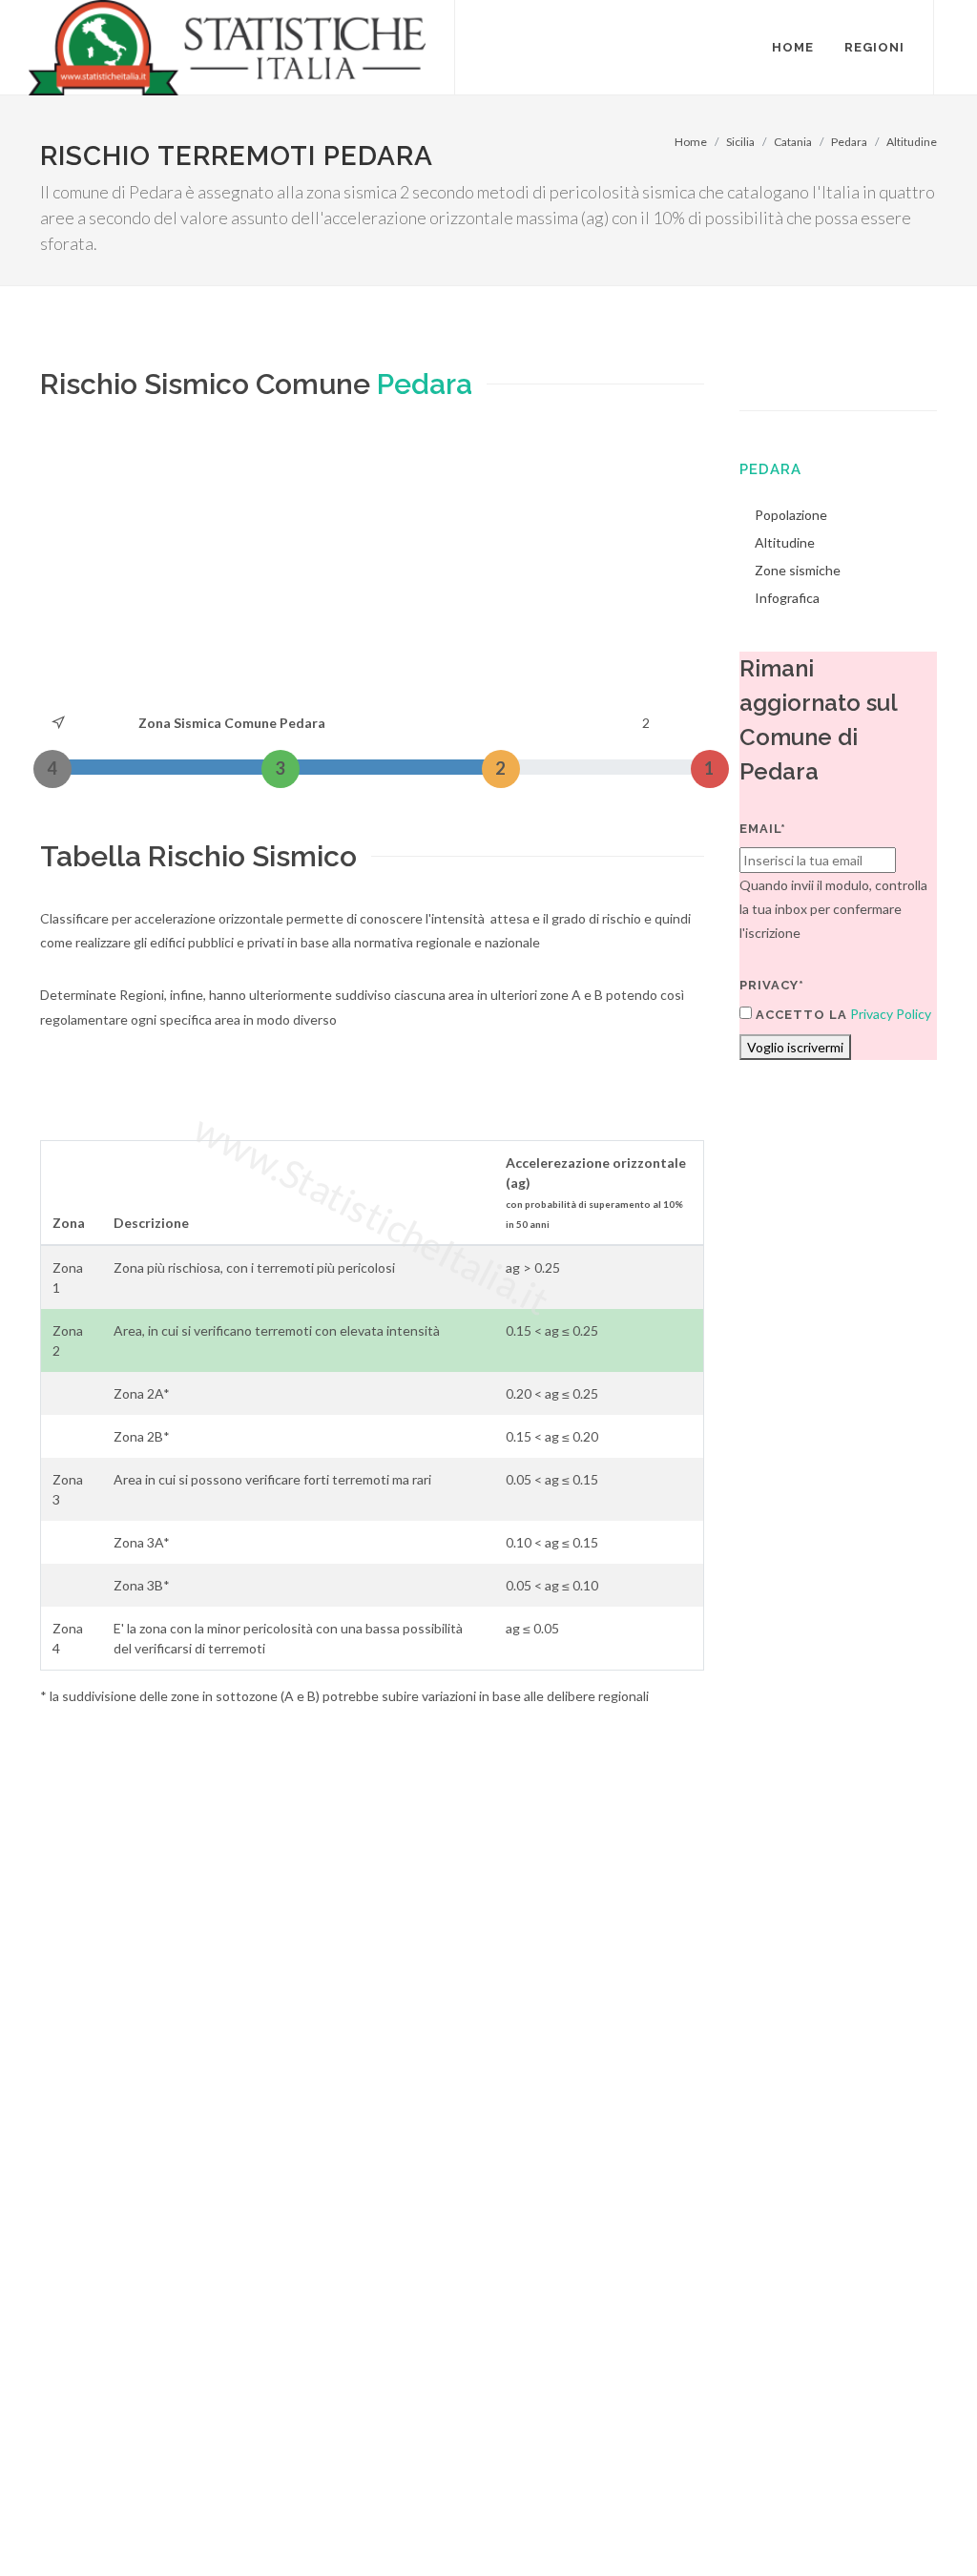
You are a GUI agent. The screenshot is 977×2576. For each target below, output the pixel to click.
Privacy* (772, 985)
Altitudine (912, 142)
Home (691, 142)
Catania (793, 142)
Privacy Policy (891, 1014)
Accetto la (800, 1015)
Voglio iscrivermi (795, 1047)
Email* (763, 829)
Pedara (849, 142)
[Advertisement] (372, 568)
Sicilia (740, 142)
